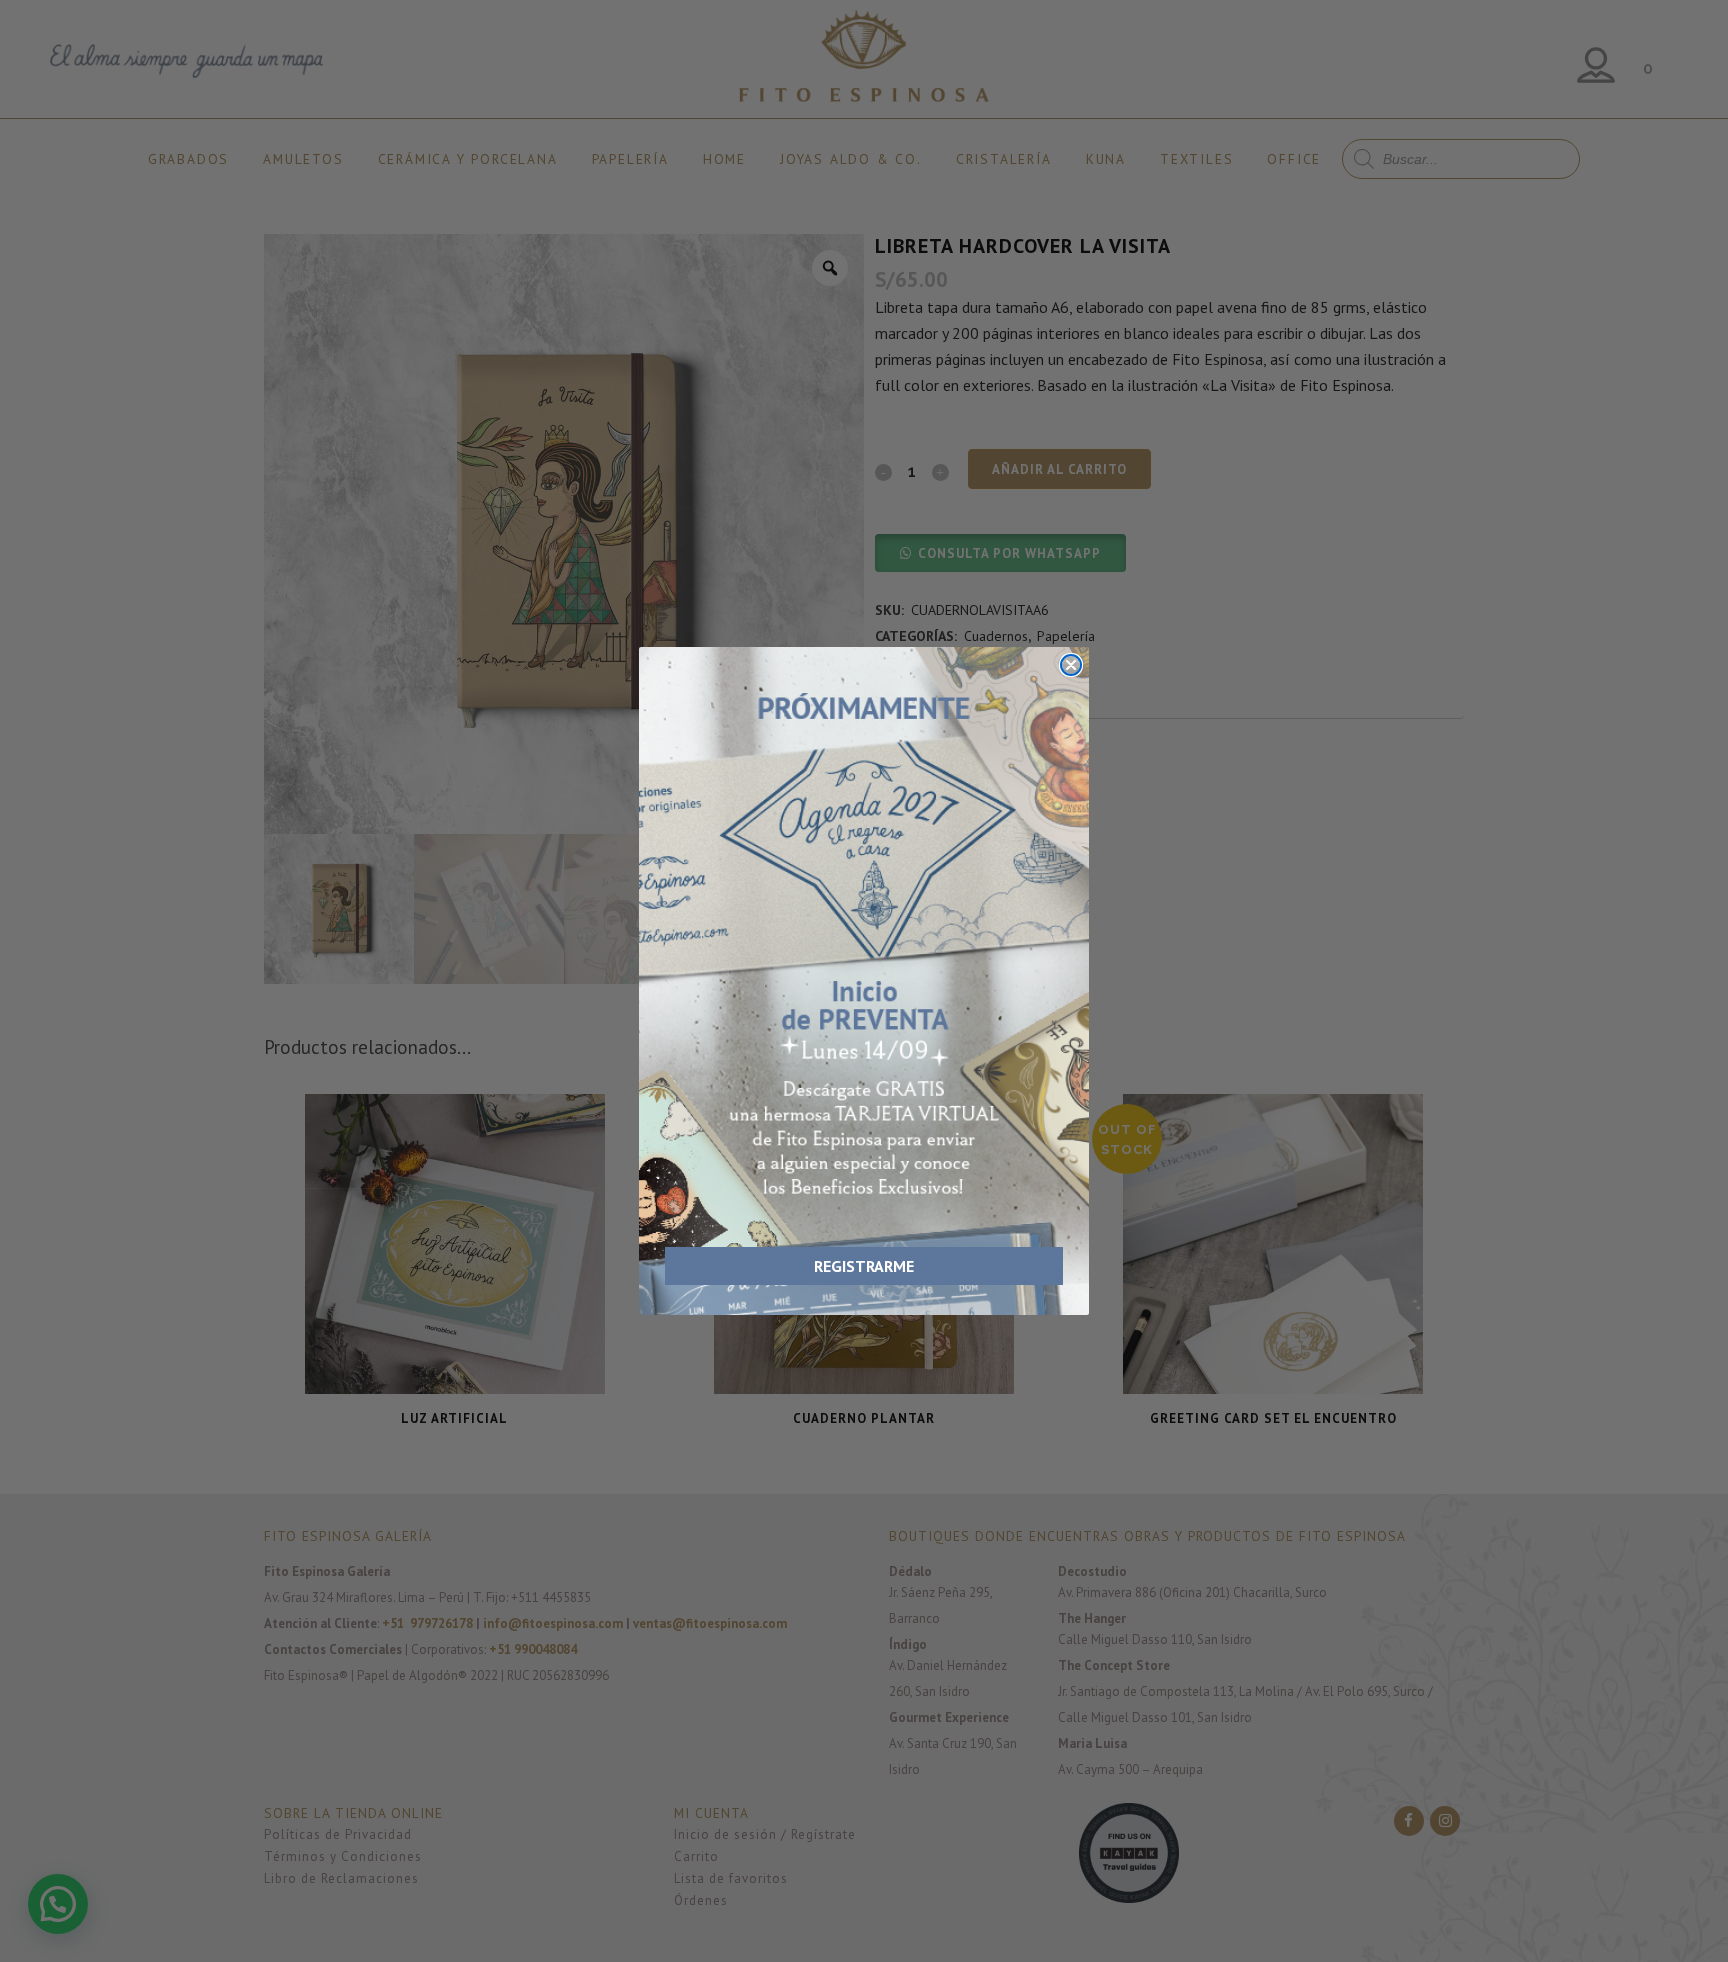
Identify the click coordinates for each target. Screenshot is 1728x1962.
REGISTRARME (864, 1266)
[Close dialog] (1071, 665)
